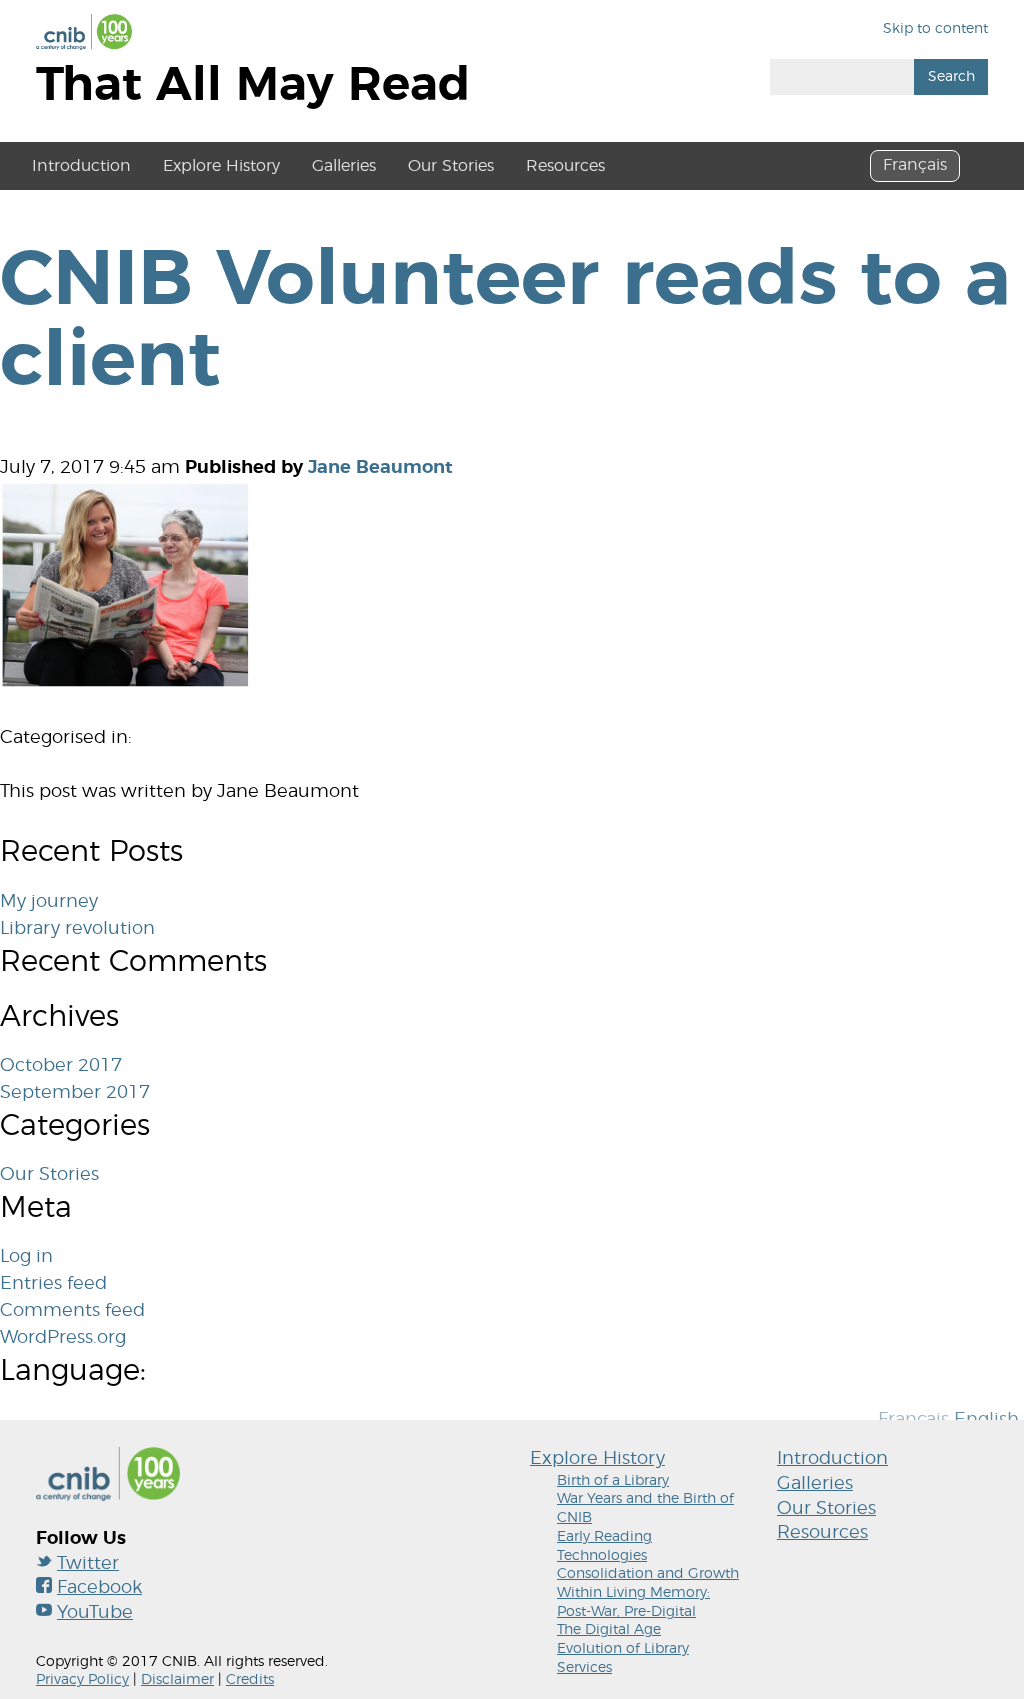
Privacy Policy (82, 1680)
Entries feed (53, 1284)
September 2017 (75, 1093)
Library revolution (77, 929)
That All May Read (253, 85)
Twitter (88, 1564)
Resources (565, 166)
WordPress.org (63, 1338)
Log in (26, 1257)
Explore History (221, 166)
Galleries (344, 166)
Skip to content (935, 29)
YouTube (95, 1613)
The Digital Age (609, 1630)
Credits (250, 1680)
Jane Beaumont (380, 468)
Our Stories (451, 166)
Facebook (99, 1588)
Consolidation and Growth (648, 1574)
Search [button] (951, 77)
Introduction (81, 166)
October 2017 (61, 1066)
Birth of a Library (613, 1481)
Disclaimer (177, 1680)
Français (915, 165)
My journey (49, 902)
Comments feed (72, 1311)
